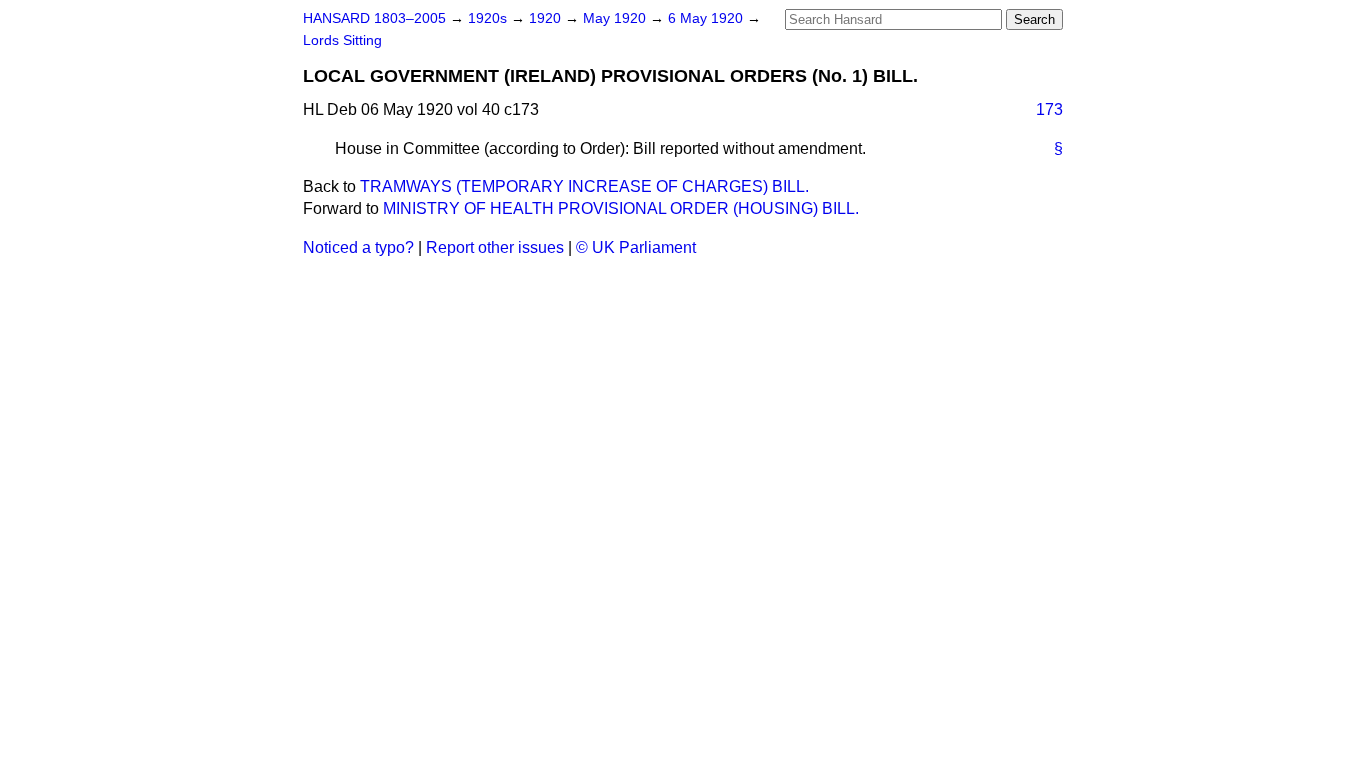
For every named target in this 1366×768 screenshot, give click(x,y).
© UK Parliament (636, 247)
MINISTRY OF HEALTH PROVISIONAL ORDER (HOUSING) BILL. (621, 208)
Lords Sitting (342, 40)
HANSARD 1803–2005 (374, 18)
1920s (489, 18)
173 (1049, 109)
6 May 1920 (707, 18)
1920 (547, 18)
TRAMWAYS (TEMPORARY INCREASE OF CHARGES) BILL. (584, 186)
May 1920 (616, 18)
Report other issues (495, 247)
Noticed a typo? (358, 247)
